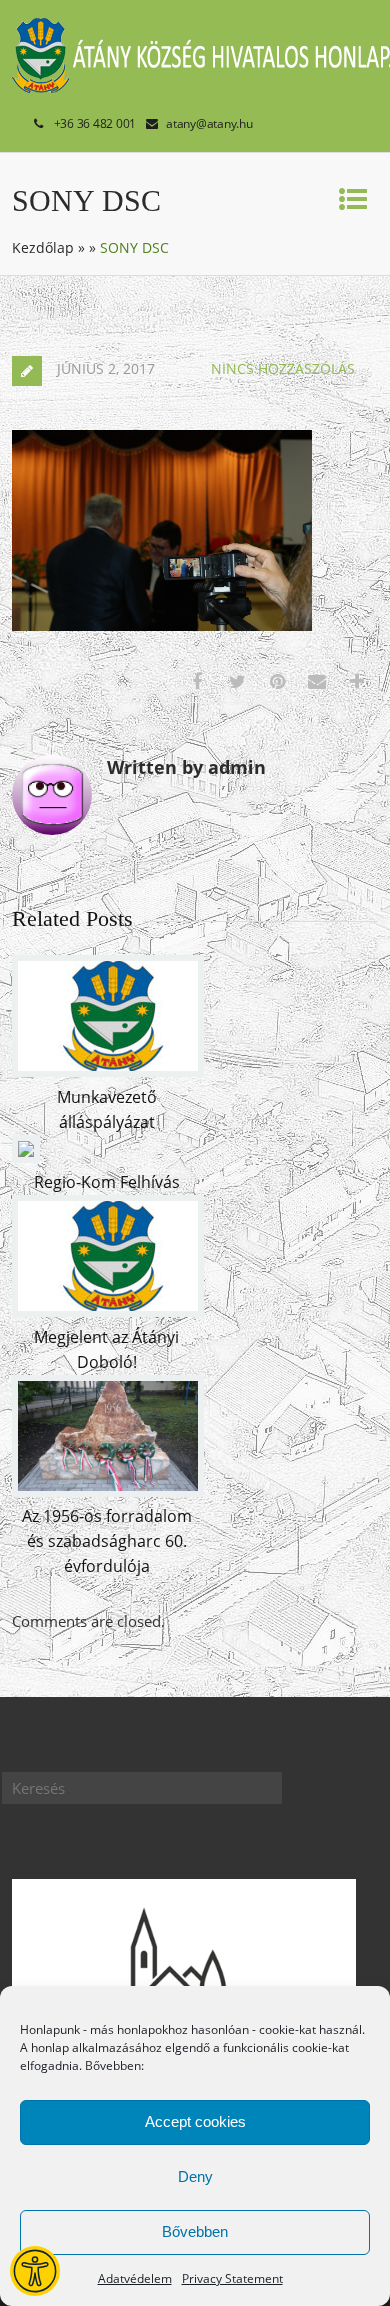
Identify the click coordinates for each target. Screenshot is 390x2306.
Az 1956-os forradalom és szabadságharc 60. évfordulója (107, 1541)
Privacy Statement (232, 2278)
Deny (195, 2176)
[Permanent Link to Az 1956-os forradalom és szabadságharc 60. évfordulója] (108, 1491)
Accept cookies (195, 2121)
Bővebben (195, 2231)
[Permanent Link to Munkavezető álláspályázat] (108, 1071)
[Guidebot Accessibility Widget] (35, 2271)
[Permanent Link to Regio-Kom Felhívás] (26, 1157)
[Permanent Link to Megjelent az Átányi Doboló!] (108, 1311)
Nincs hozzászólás (283, 368)
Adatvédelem (135, 2278)
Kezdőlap (43, 247)
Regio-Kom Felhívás (107, 1182)
